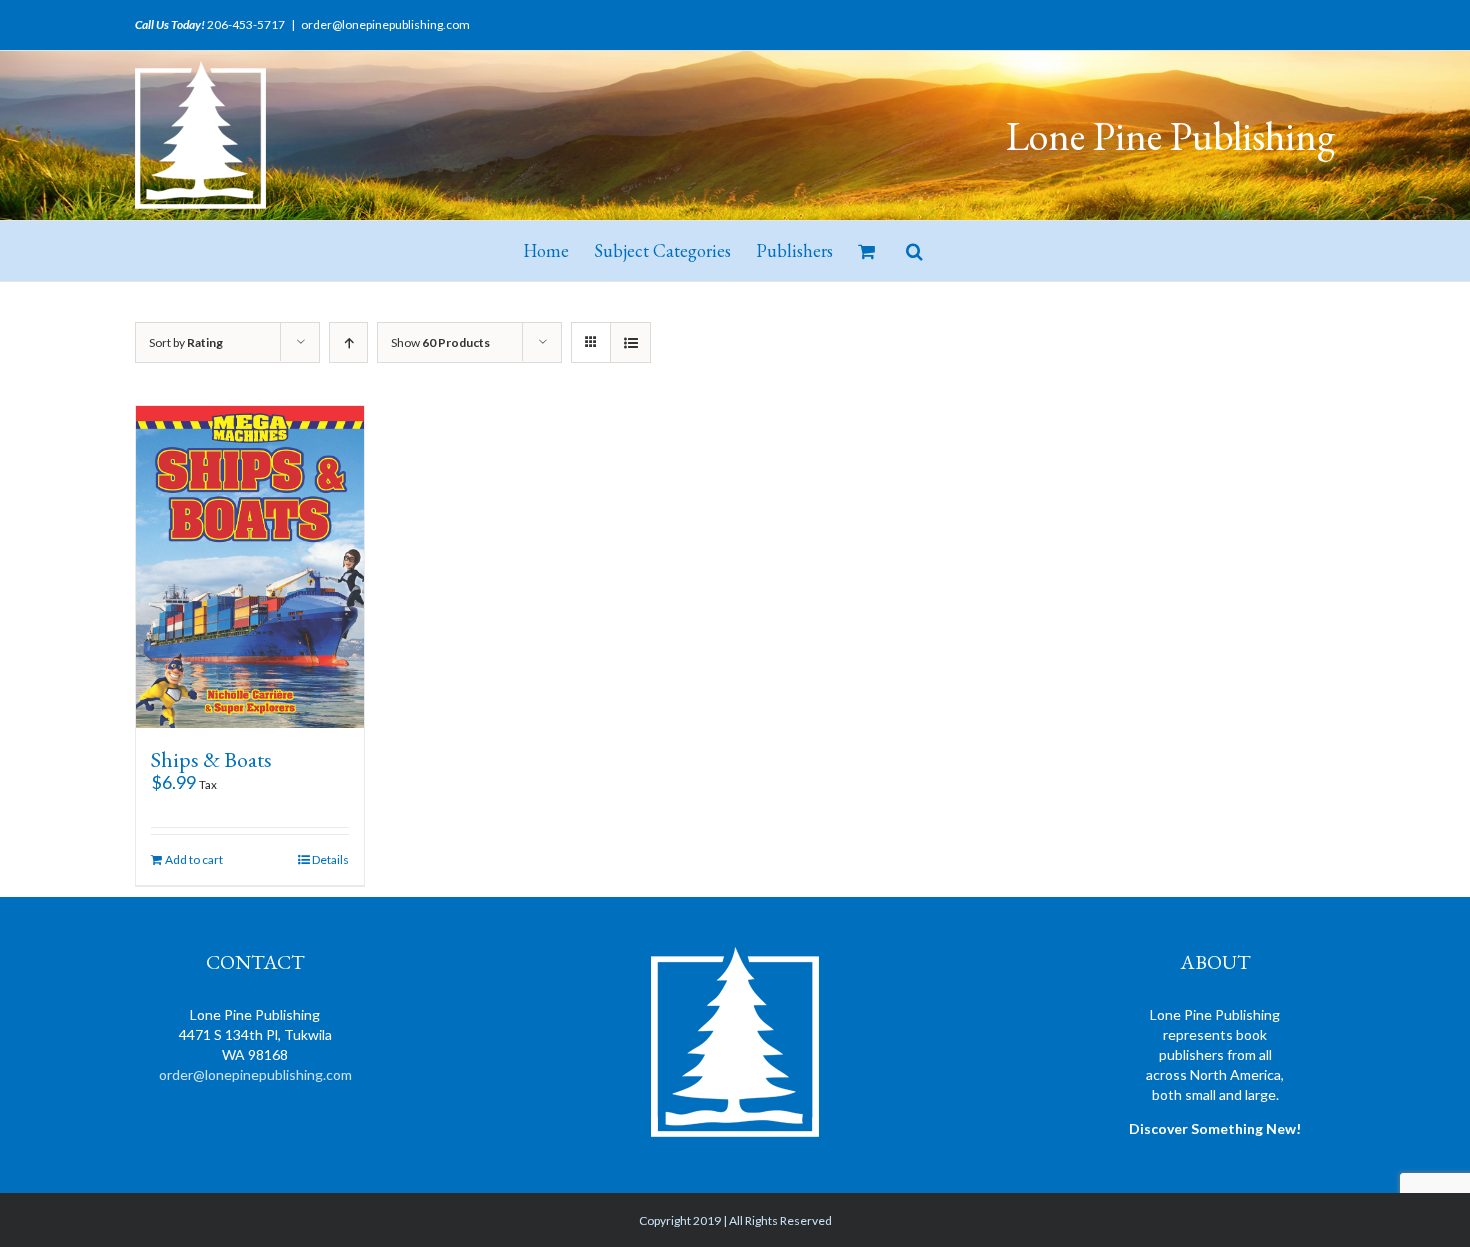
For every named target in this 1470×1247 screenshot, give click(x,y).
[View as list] (630, 342)
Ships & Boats (211, 759)
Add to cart (194, 859)
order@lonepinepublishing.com (385, 24)
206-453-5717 (246, 24)
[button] (914, 251)
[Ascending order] (348, 342)
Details (330, 859)
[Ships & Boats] (250, 567)
